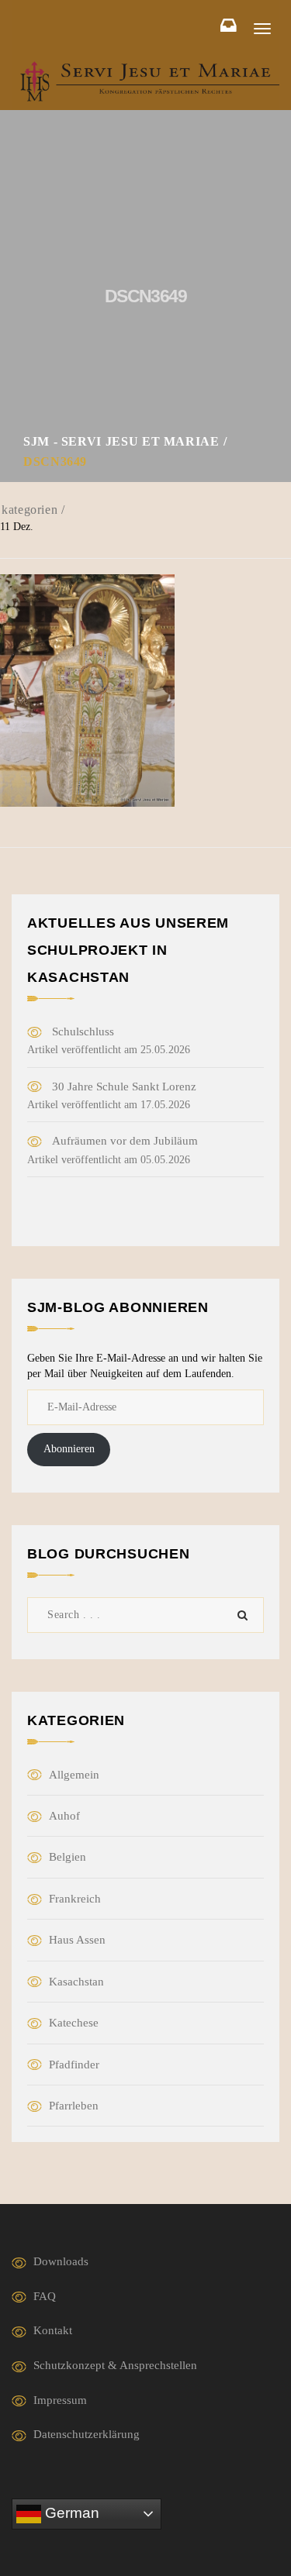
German (70, 2513)
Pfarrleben (74, 2106)
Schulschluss (83, 1031)
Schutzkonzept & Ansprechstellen (115, 2365)
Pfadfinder (74, 2065)
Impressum (60, 2400)
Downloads (61, 2261)
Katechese (74, 2023)
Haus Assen (77, 1940)
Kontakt (53, 2330)
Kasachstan (76, 1982)
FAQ (45, 2296)
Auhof (64, 1816)
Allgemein (74, 1775)
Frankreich (75, 1899)
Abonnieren (69, 1449)
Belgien (68, 1857)
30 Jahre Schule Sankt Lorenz (124, 1087)
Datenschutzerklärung (87, 2434)
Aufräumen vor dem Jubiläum (125, 1141)
